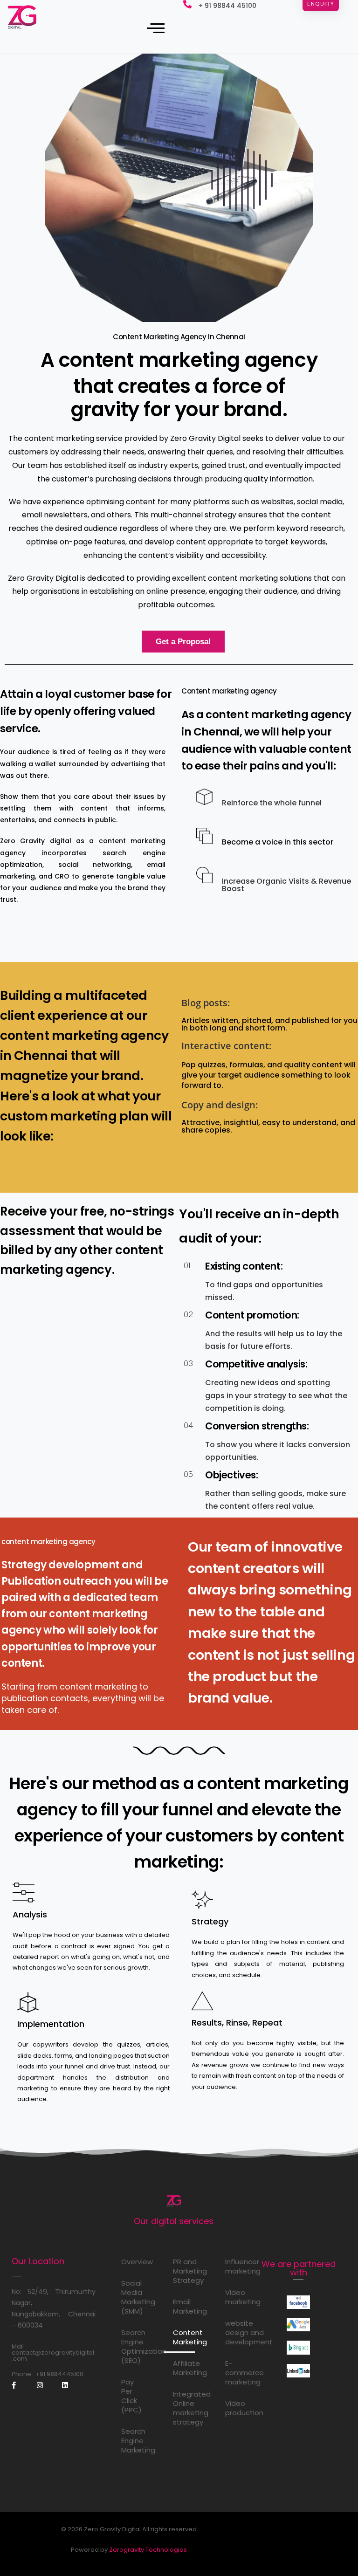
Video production (236, 2408)
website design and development (236, 2332)
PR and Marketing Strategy (184, 2271)
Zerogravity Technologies (148, 2550)
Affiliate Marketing (184, 2368)
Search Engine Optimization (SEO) (132, 2346)
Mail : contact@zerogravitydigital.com (54, 2353)
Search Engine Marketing (132, 2441)
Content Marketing (184, 2337)
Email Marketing (184, 2306)
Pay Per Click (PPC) (131, 2396)
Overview (132, 2262)
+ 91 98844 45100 (227, 6)
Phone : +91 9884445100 (48, 2374)
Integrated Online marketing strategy (184, 2408)
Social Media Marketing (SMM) (132, 2297)
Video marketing (236, 2297)
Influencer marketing (236, 2266)
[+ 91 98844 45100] (187, 4)
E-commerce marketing (236, 2373)
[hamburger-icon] (153, 28)
